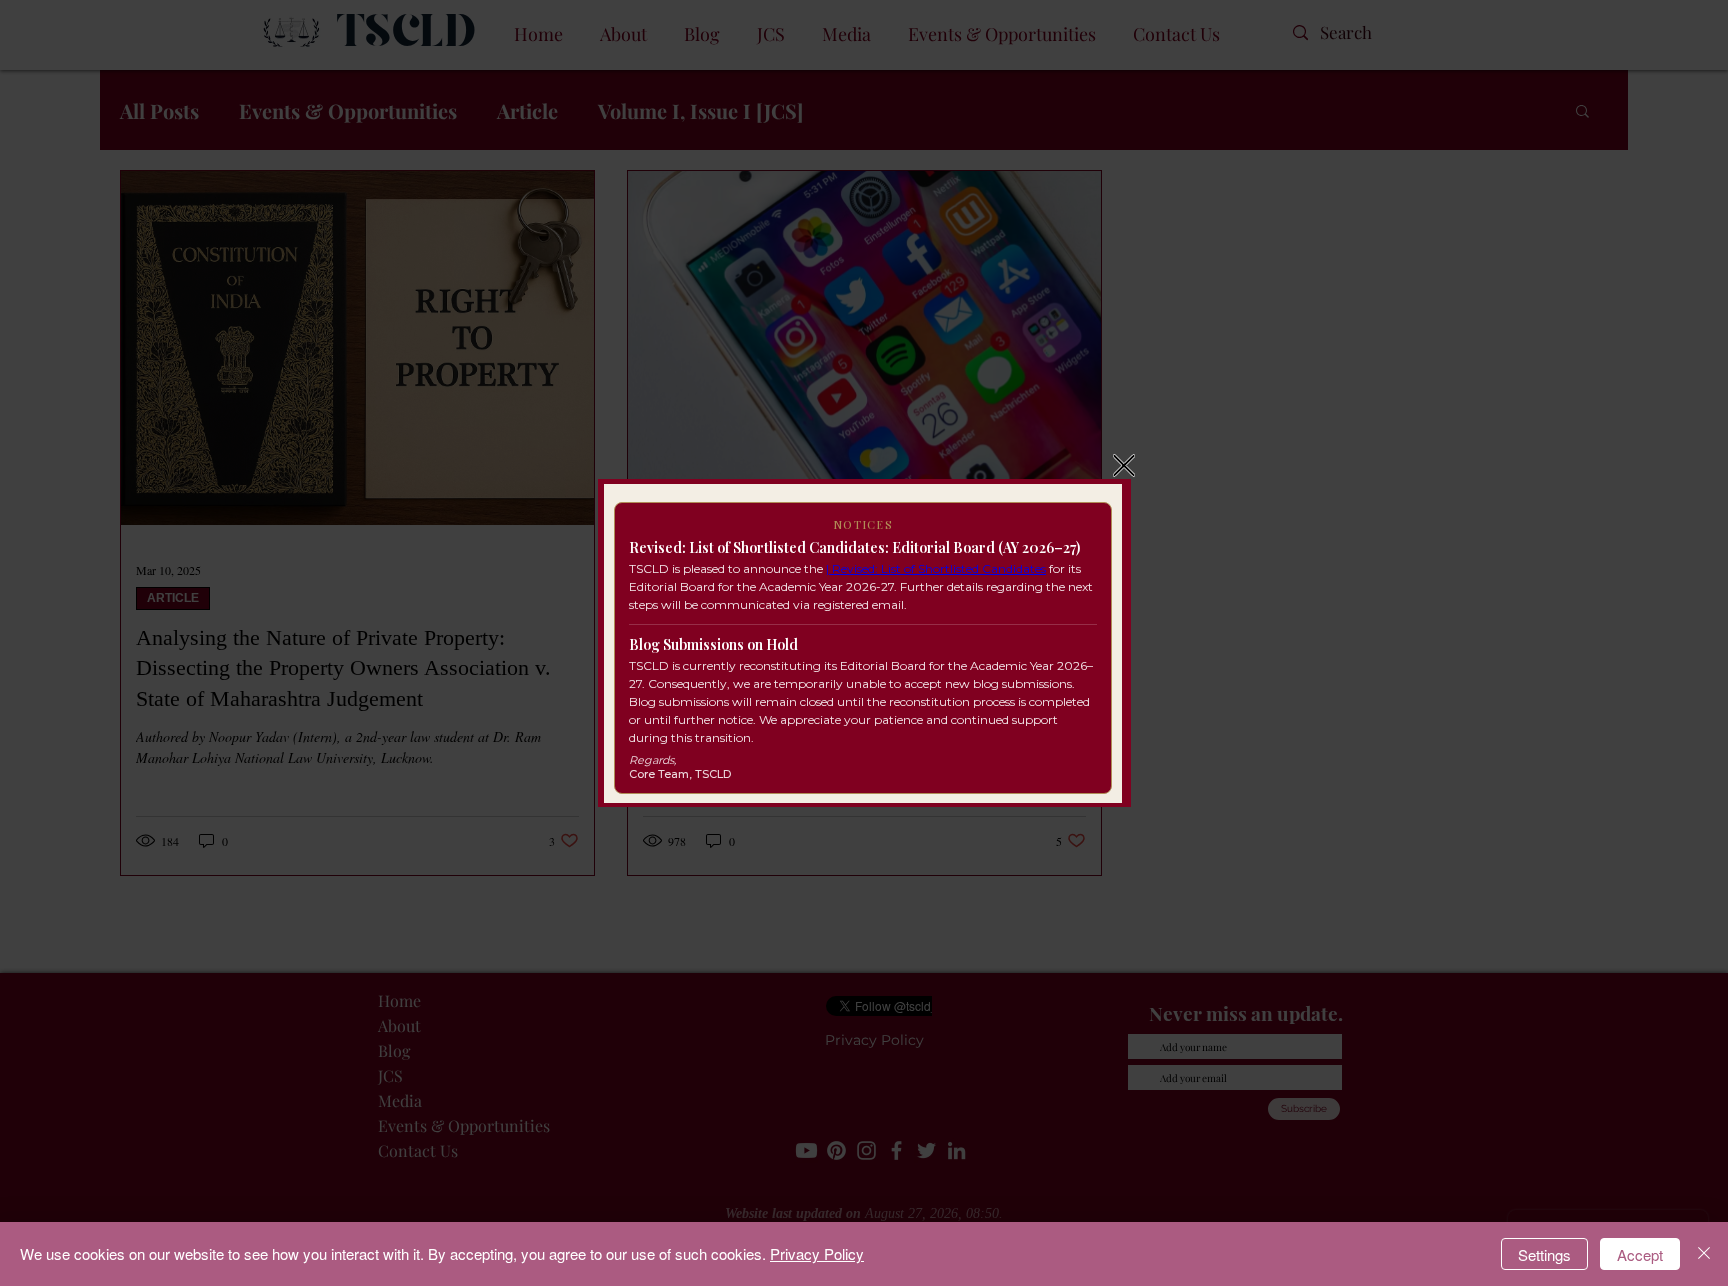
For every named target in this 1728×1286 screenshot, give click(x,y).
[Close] (1704, 1254)
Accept (1640, 1254)
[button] (1124, 465)
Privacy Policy (817, 1253)
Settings (1544, 1254)
